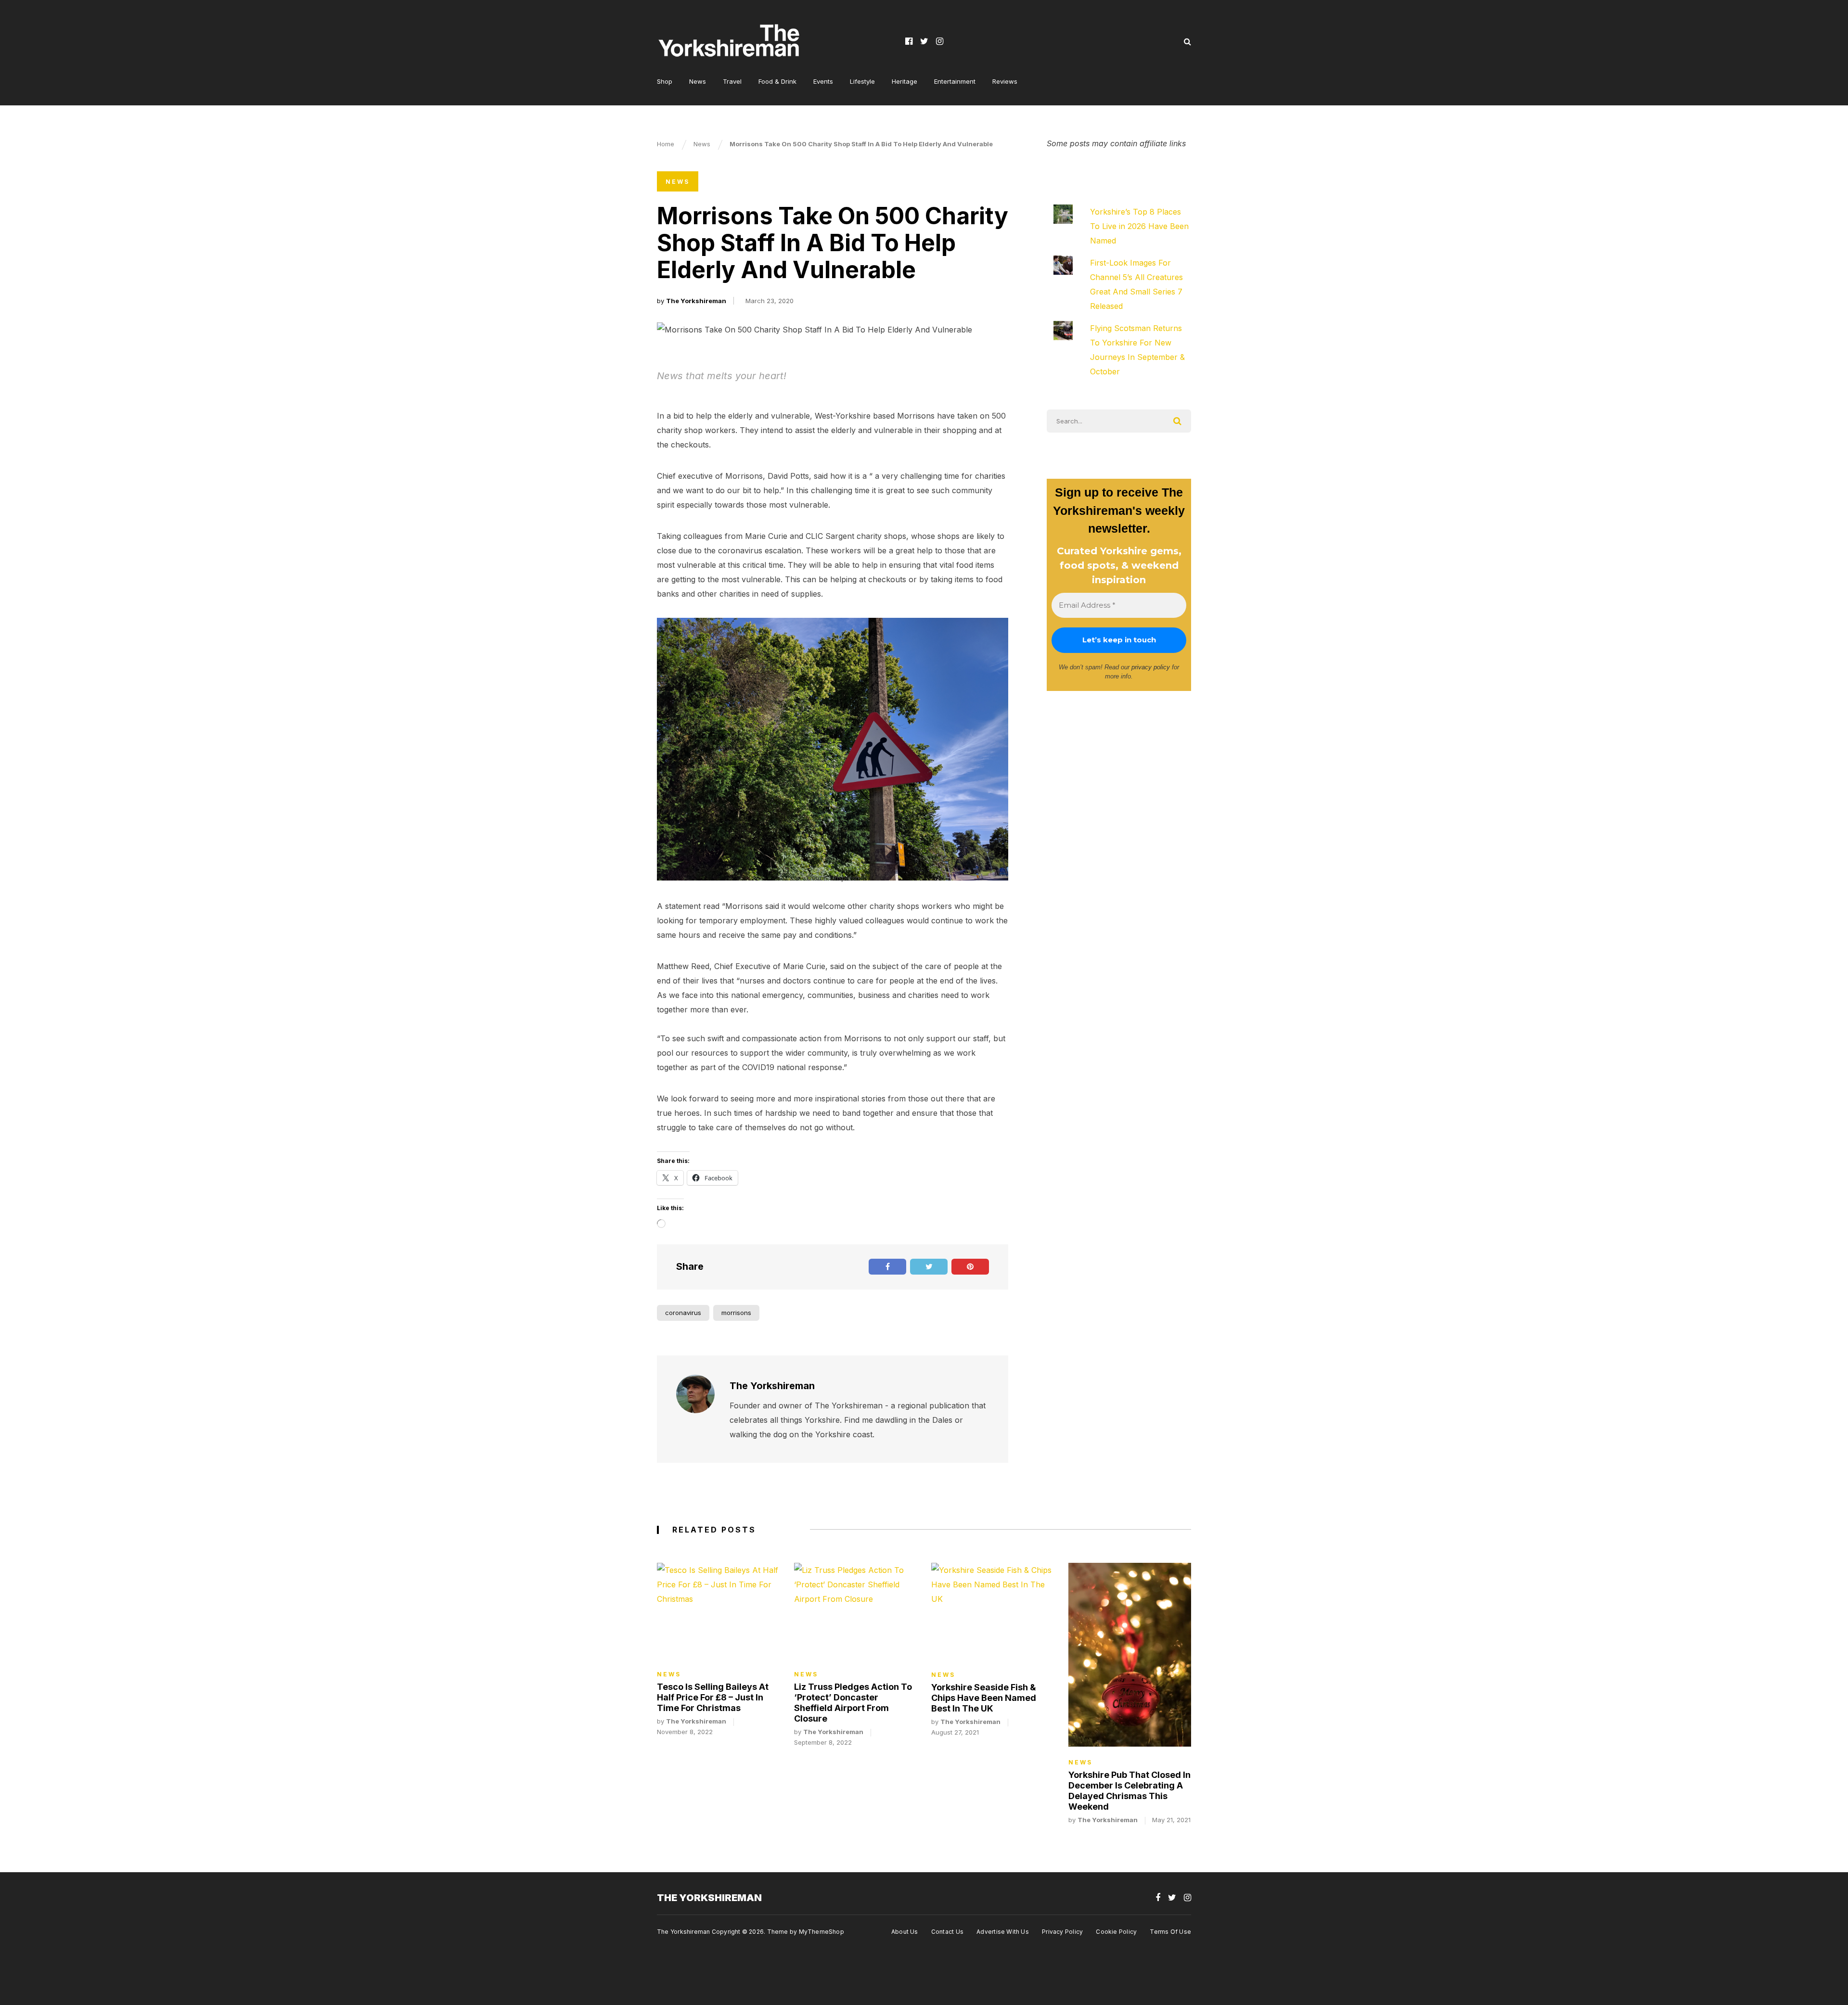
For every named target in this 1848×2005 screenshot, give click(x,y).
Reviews (1005, 81)
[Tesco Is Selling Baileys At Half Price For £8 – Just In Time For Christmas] (718, 1610)
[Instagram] (940, 41)
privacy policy (1151, 667)
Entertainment (955, 81)
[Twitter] (924, 41)
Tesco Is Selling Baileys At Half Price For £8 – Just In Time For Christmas (713, 1697)
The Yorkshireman (696, 301)
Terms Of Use (1170, 1932)
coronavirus (683, 1313)
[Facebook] (909, 41)
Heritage (905, 81)
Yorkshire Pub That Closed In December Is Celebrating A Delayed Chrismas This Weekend (1129, 1791)
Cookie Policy (1116, 1932)
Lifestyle (862, 81)
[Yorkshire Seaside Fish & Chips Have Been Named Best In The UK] (993, 1611)
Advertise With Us (1003, 1932)
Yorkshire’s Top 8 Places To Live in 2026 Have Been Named (1139, 226)
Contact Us (947, 1932)
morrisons (736, 1313)
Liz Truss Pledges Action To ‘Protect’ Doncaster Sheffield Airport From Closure (853, 1703)
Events (823, 81)
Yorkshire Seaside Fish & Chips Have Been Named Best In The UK (984, 1698)
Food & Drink (777, 81)
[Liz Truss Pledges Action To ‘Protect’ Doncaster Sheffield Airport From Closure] (855, 1610)
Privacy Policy (1062, 1932)
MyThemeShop (821, 1932)
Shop (665, 81)
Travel (732, 81)
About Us (905, 1932)
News (698, 81)
